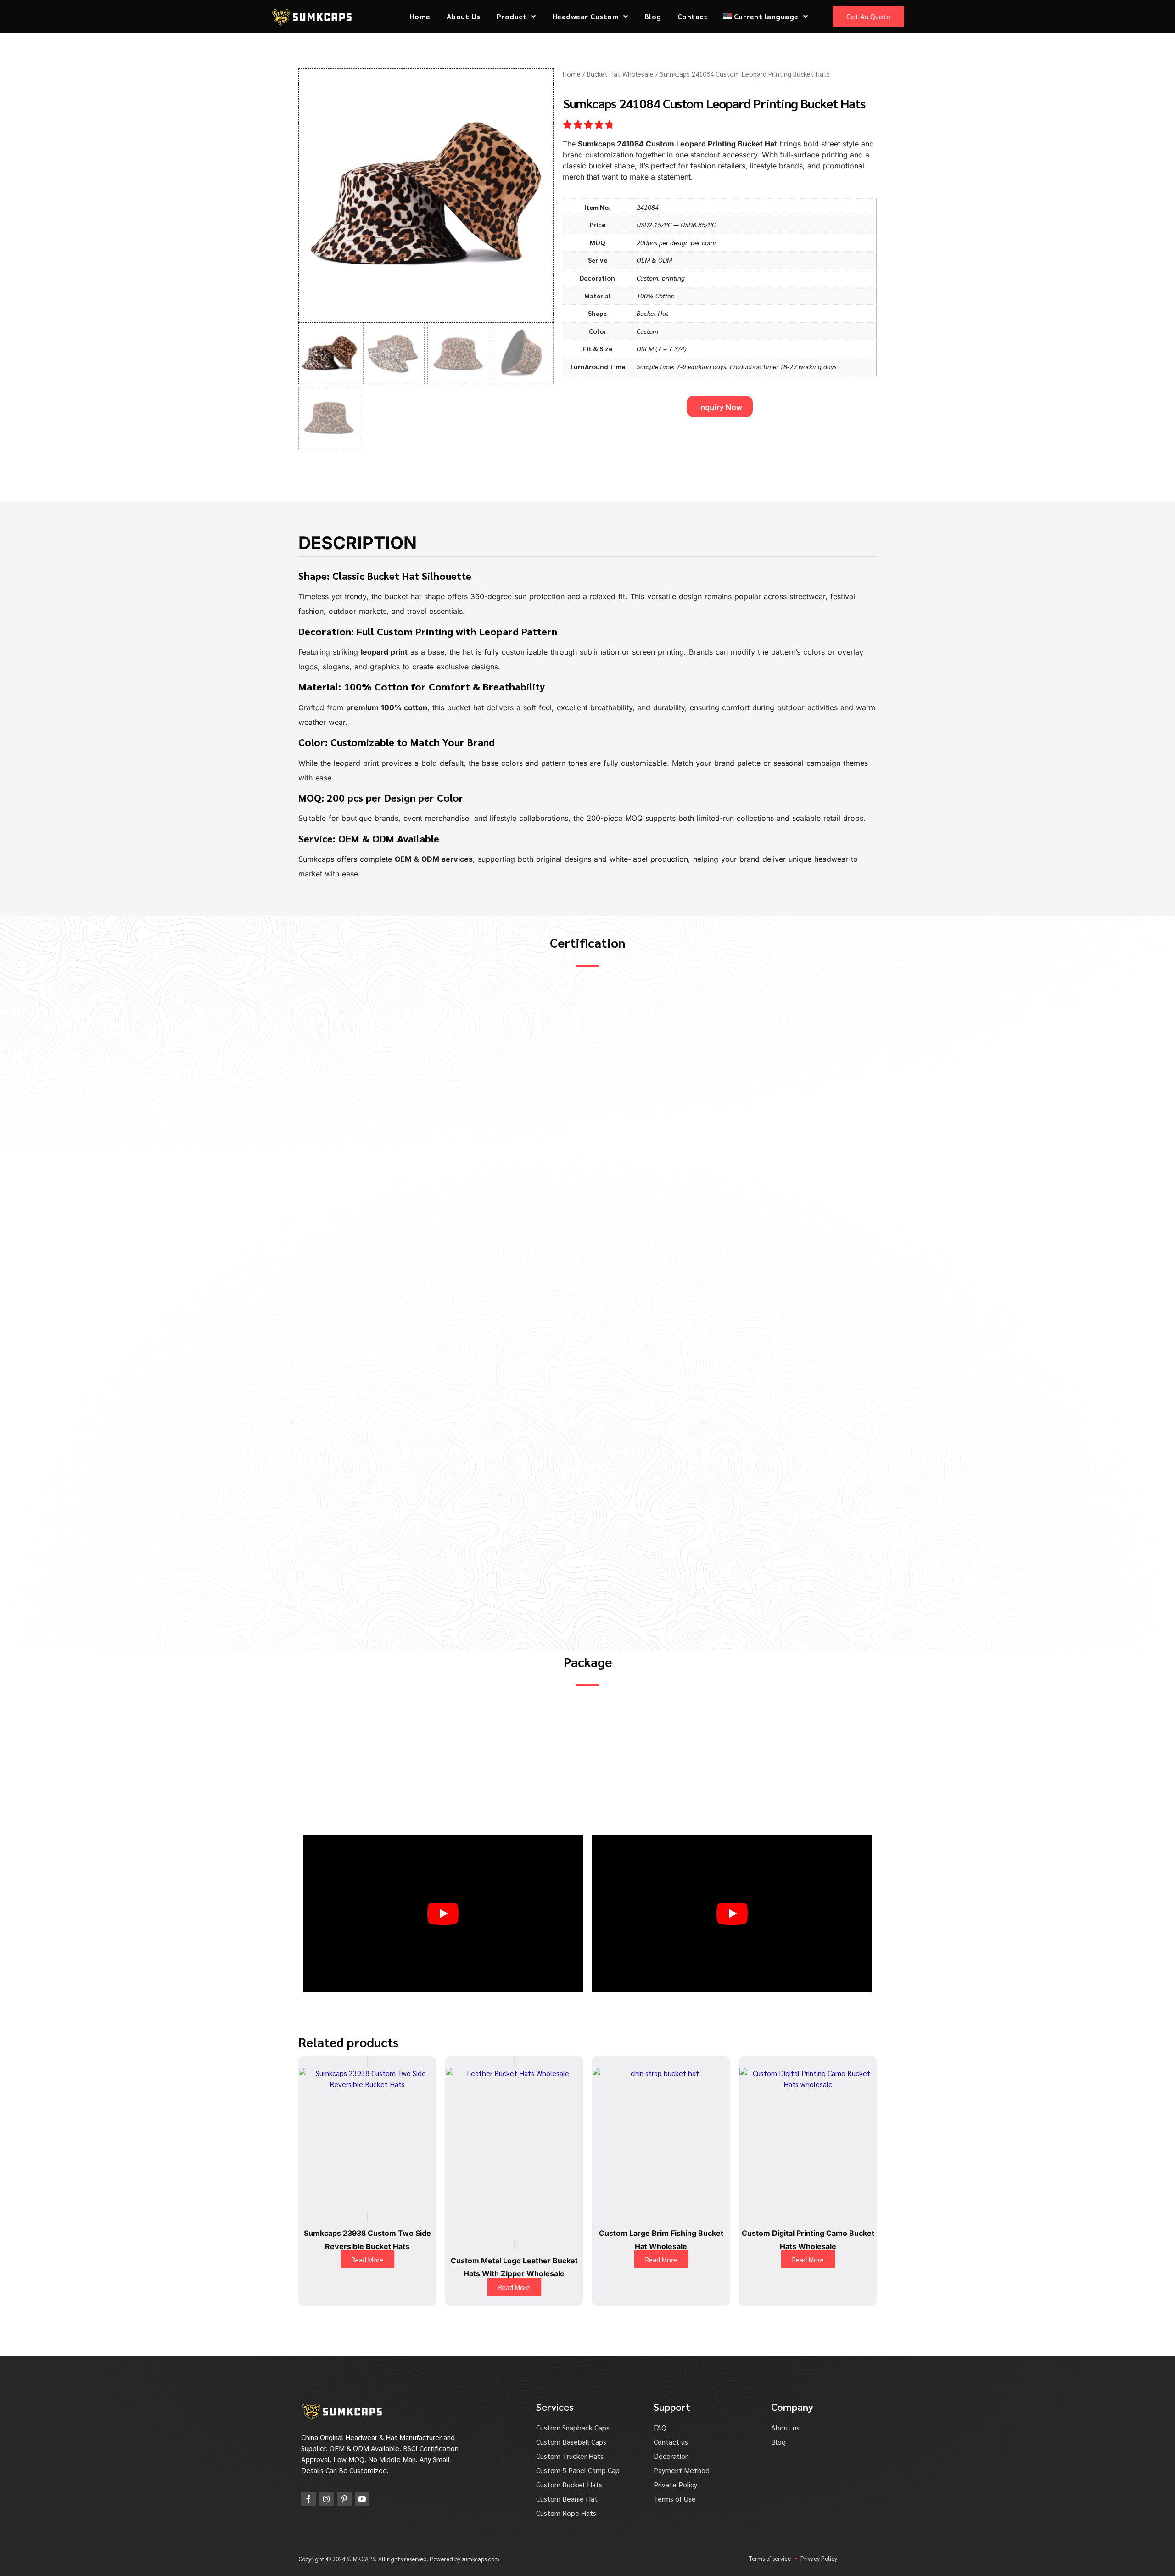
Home (420, 16)
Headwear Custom (586, 16)
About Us (464, 16)
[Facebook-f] (308, 2499)
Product (512, 16)
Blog (653, 16)
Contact (693, 16)
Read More (367, 2259)
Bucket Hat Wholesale (620, 74)
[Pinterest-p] (344, 2499)
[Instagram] (326, 2499)
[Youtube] (362, 2499)
